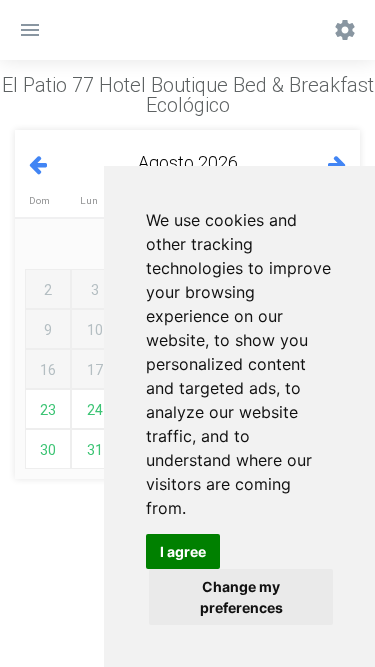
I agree (183, 551)
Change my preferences (241, 597)
